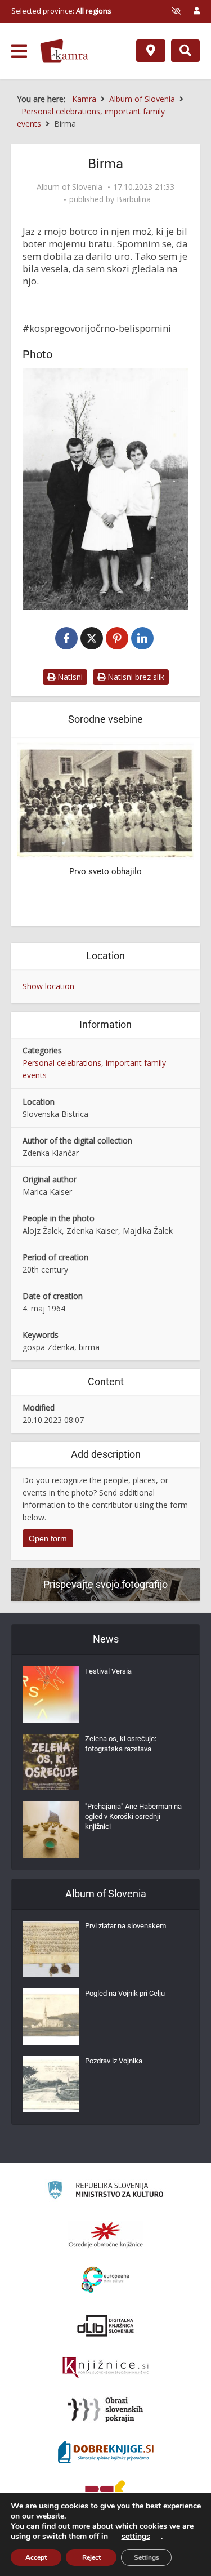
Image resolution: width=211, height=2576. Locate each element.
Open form (48, 1538)
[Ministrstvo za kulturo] (105, 2192)
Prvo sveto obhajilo (105, 871)
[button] (166, 833)
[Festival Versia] (51, 1694)
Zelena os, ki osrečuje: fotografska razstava (121, 1744)
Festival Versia (108, 1671)
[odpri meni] (19, 51)
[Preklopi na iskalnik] (185, 51)
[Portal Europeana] (105, 2280)
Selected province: (61, 11)
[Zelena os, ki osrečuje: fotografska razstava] (51, 1762)
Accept (36, 2557)
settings (136, 2537)
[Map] (151, 51)
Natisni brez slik (135, 677)
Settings (147, 2557)
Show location (48, 986)
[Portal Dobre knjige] (106, 2452)
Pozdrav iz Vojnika (114, 2061)
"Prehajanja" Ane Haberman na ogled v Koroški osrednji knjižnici (133, 1816)
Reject (91, 2557)
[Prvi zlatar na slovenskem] (51, 1949)
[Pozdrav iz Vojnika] (51, 2084)
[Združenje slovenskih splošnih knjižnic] (105, 2368)
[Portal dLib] (106, 2325)
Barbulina (134, 199)
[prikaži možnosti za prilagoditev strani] (176, 11)
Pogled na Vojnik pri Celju (125, 1993)
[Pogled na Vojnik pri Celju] (51, 2017)
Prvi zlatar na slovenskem (125, 1926)
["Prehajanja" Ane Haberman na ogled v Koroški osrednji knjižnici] (51, 1830)
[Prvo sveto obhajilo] (105, 800)
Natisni (69, 677)
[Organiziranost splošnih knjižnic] (106, 2235)
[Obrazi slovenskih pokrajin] (105, 2410)
